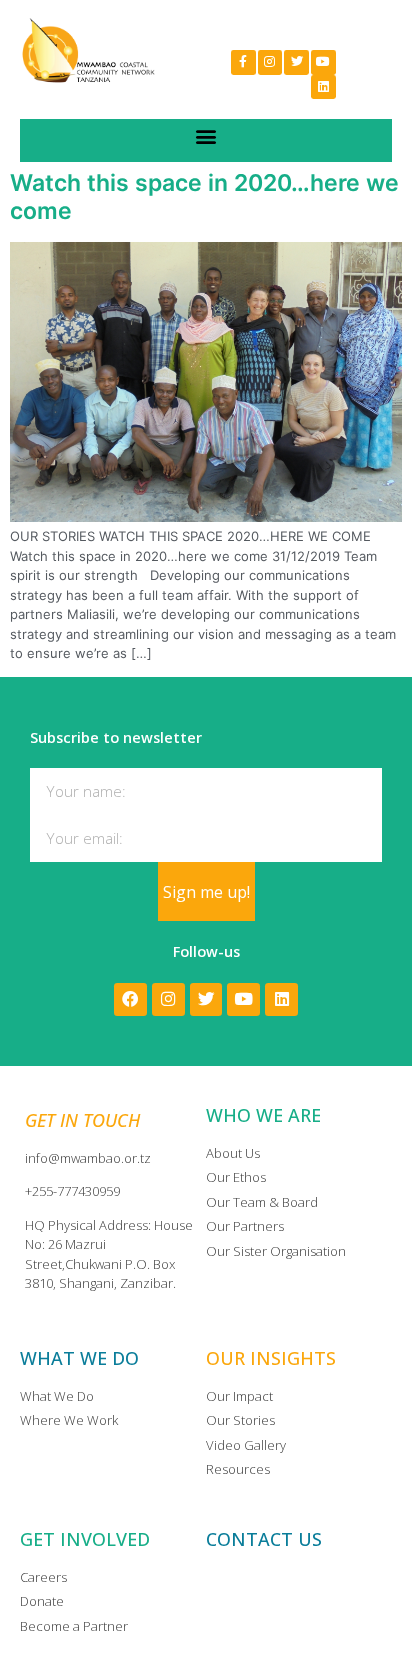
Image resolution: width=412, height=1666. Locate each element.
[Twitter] (296, 62)
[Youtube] (323, 62)
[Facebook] (130, 999)
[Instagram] (270, 62)
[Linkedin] (323, 87)
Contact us (264, 1539)
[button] (206, 135)
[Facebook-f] (243, 62)
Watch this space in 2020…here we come (204, 197)
